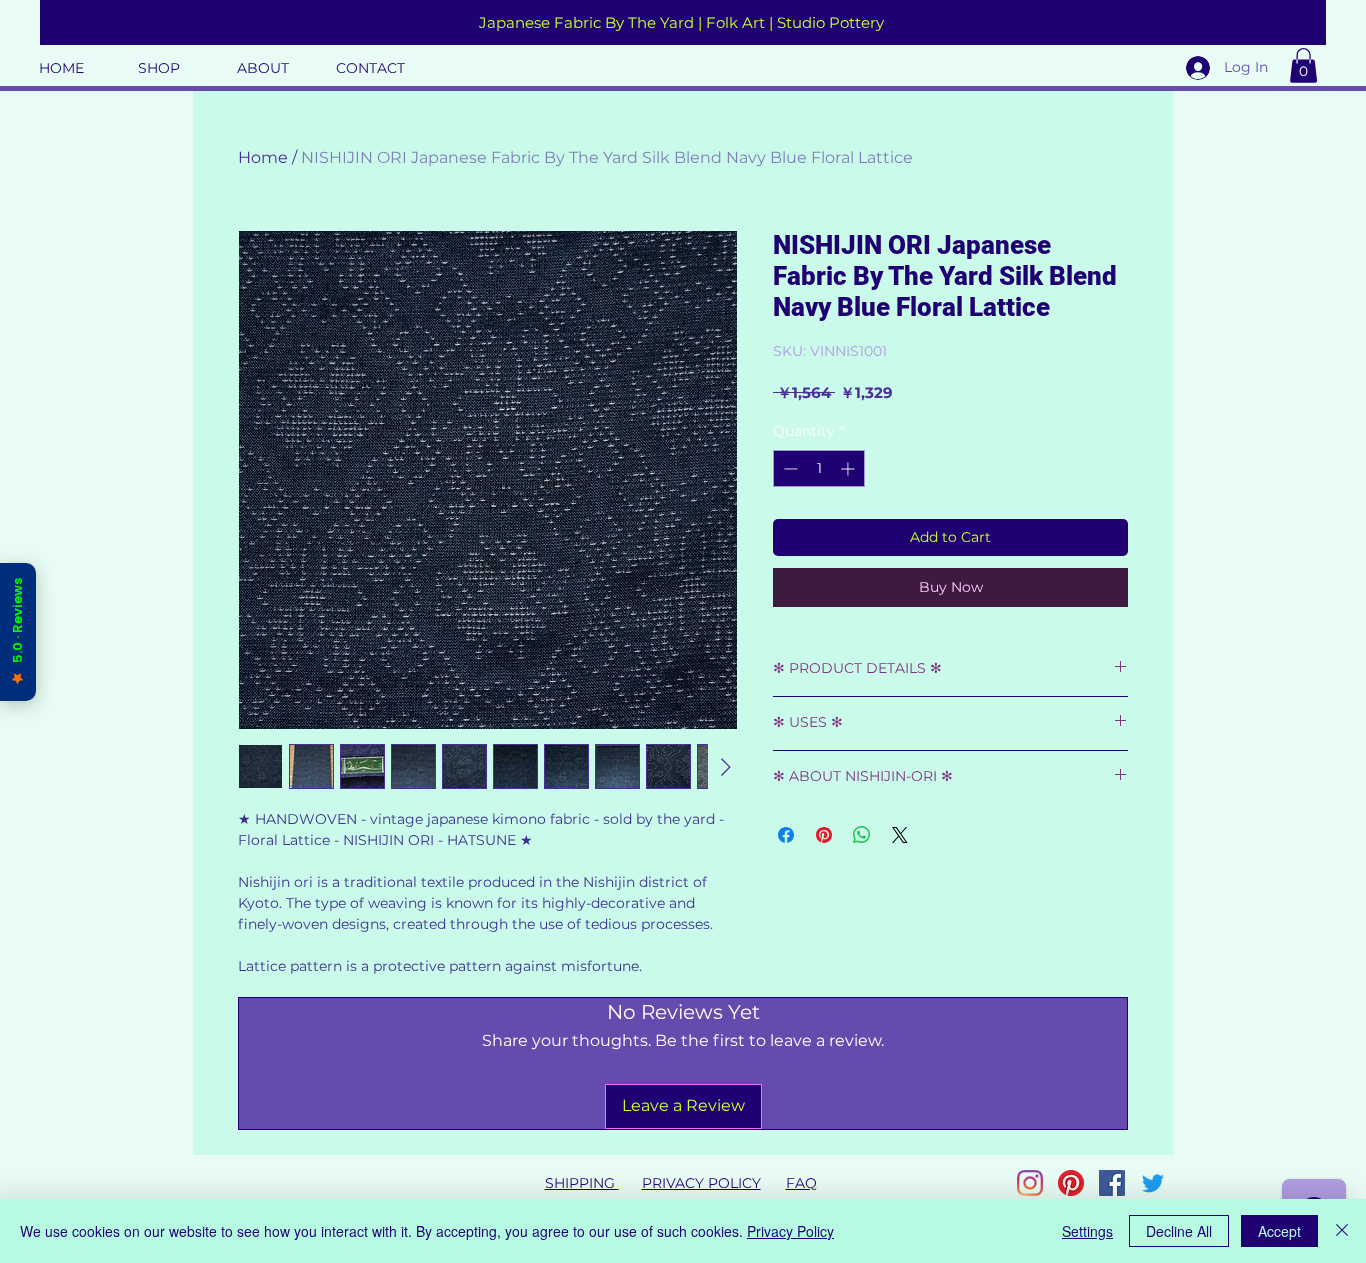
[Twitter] (1153, 1183)
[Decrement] (788, 468)
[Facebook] (1112, 1183)
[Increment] (849, 468)
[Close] (1342, 1231)
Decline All (1179, 1231)
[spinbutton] (819, 468)
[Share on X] (900, 835)
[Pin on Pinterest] (824, 835)
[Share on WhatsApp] (862, 835)
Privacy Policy (790, 1231)
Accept (1279, 1231)
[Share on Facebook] (786, 835)
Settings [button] (1087, 1231)
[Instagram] (1030, 1183)
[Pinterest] (1071, 1183)
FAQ (801, 1183)
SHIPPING (582, 1183)
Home (263, 157)
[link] (1303, 65)
